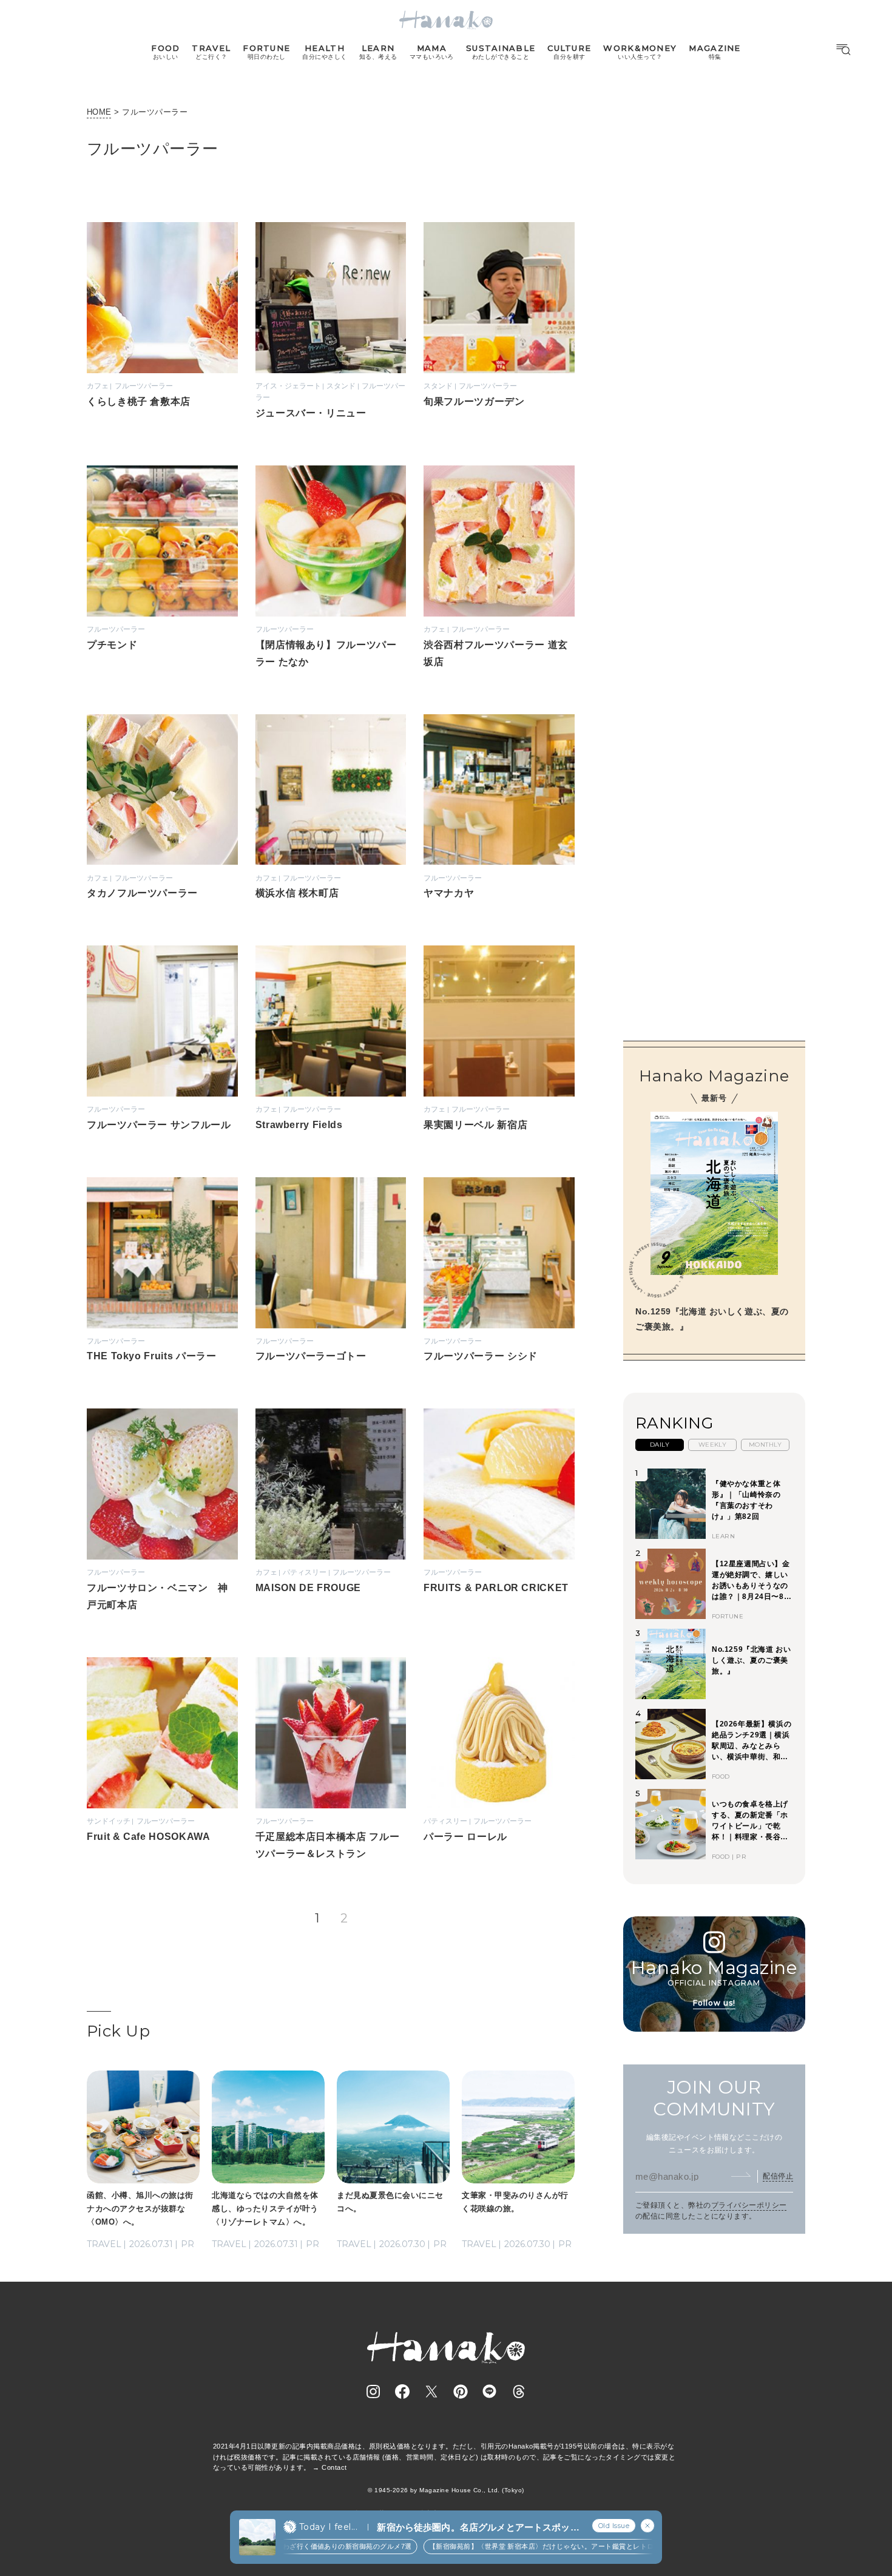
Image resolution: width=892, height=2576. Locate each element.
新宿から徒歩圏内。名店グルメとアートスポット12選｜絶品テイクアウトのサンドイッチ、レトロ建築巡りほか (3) (478, 2528)
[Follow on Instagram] (373, 2392)
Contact (334, 2467)
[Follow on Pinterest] (461, 2392)
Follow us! (714, 2002)
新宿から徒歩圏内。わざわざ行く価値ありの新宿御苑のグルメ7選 (283, 2546)
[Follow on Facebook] (402, 2392)
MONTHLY (765, 1444)
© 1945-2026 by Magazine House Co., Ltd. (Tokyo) (446, 2490)
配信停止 (778, 2175)
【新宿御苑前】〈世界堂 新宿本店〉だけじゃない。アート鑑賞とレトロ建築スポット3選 (542, 2546)
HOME (99, 112)
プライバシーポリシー (749, 2205)
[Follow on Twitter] (431, 2392)
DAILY (660, 1444)
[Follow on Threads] (519, 2392)
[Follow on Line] (490, 2392)
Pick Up (118, 2031)
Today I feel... (328, 2527)
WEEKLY (713, 1444)
